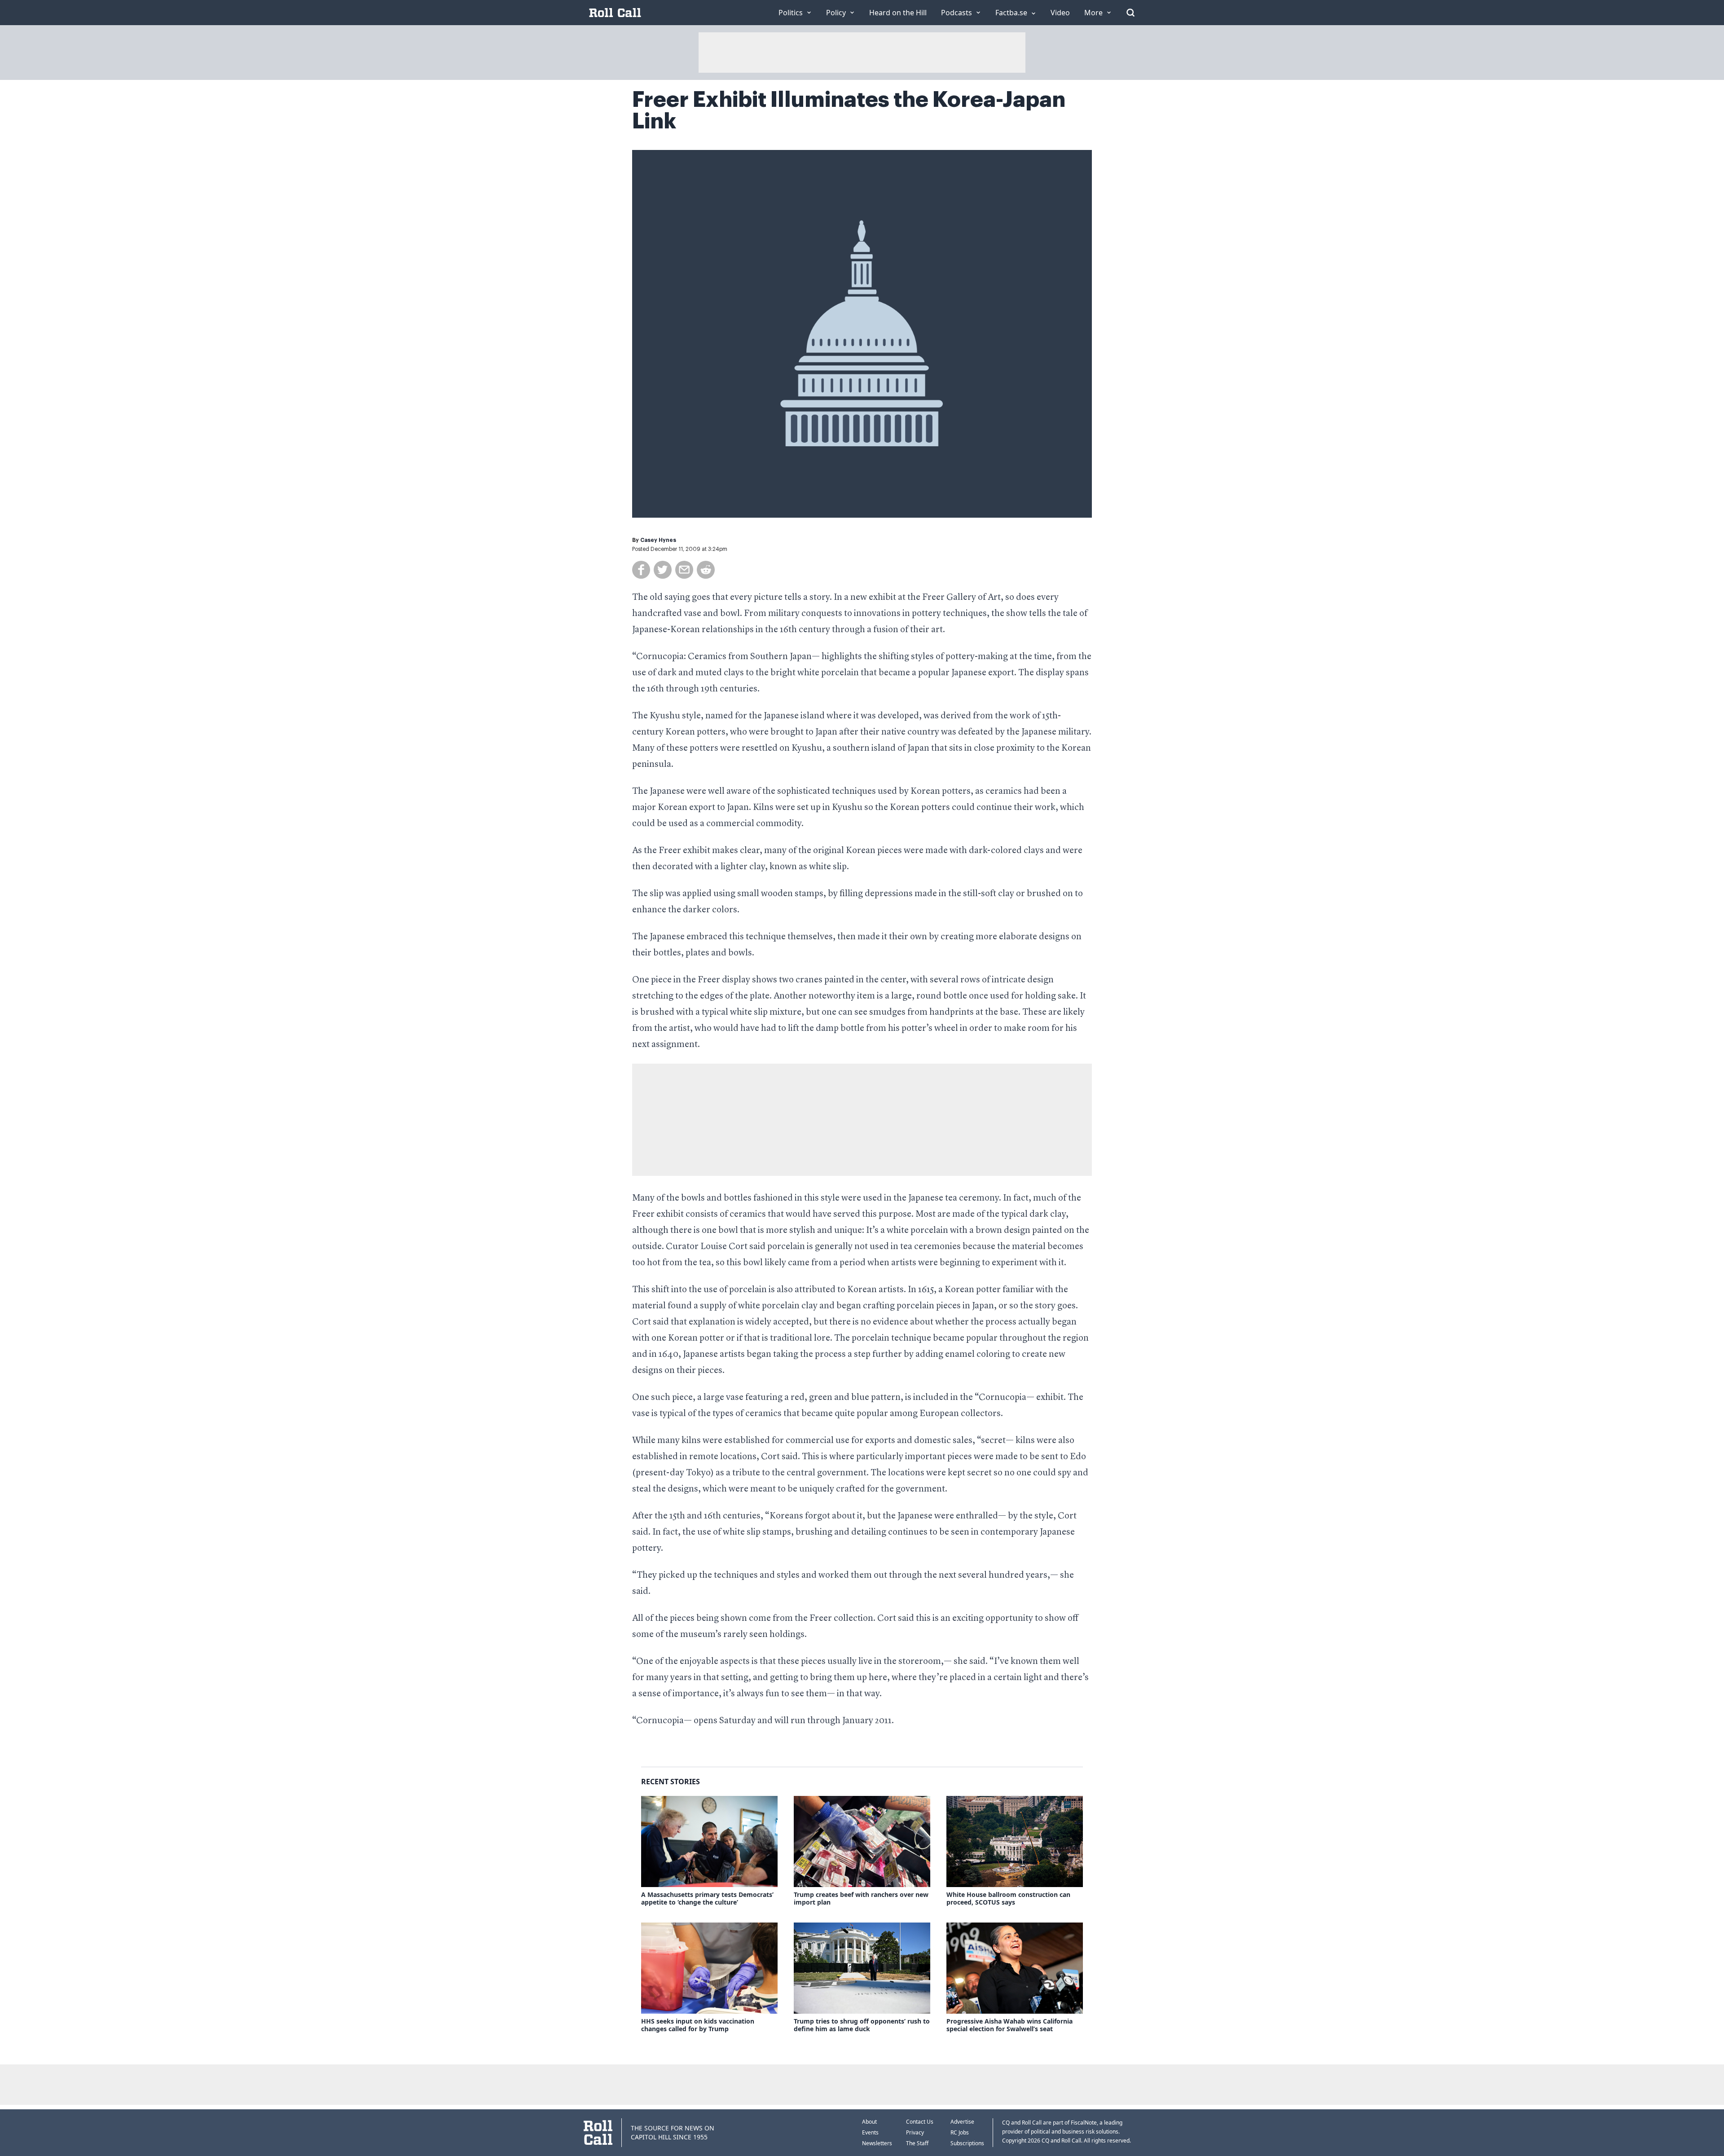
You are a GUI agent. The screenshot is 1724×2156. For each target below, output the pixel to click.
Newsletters (877, 2143)
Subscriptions (967, 2143)
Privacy (915, 2132)
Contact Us (920, 2122)
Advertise (962, 2122)
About (869, 2122)
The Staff (917, 2143)
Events (870, 2132)
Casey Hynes (658, 540)
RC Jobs (960, 2132)
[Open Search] (1130, 13)
